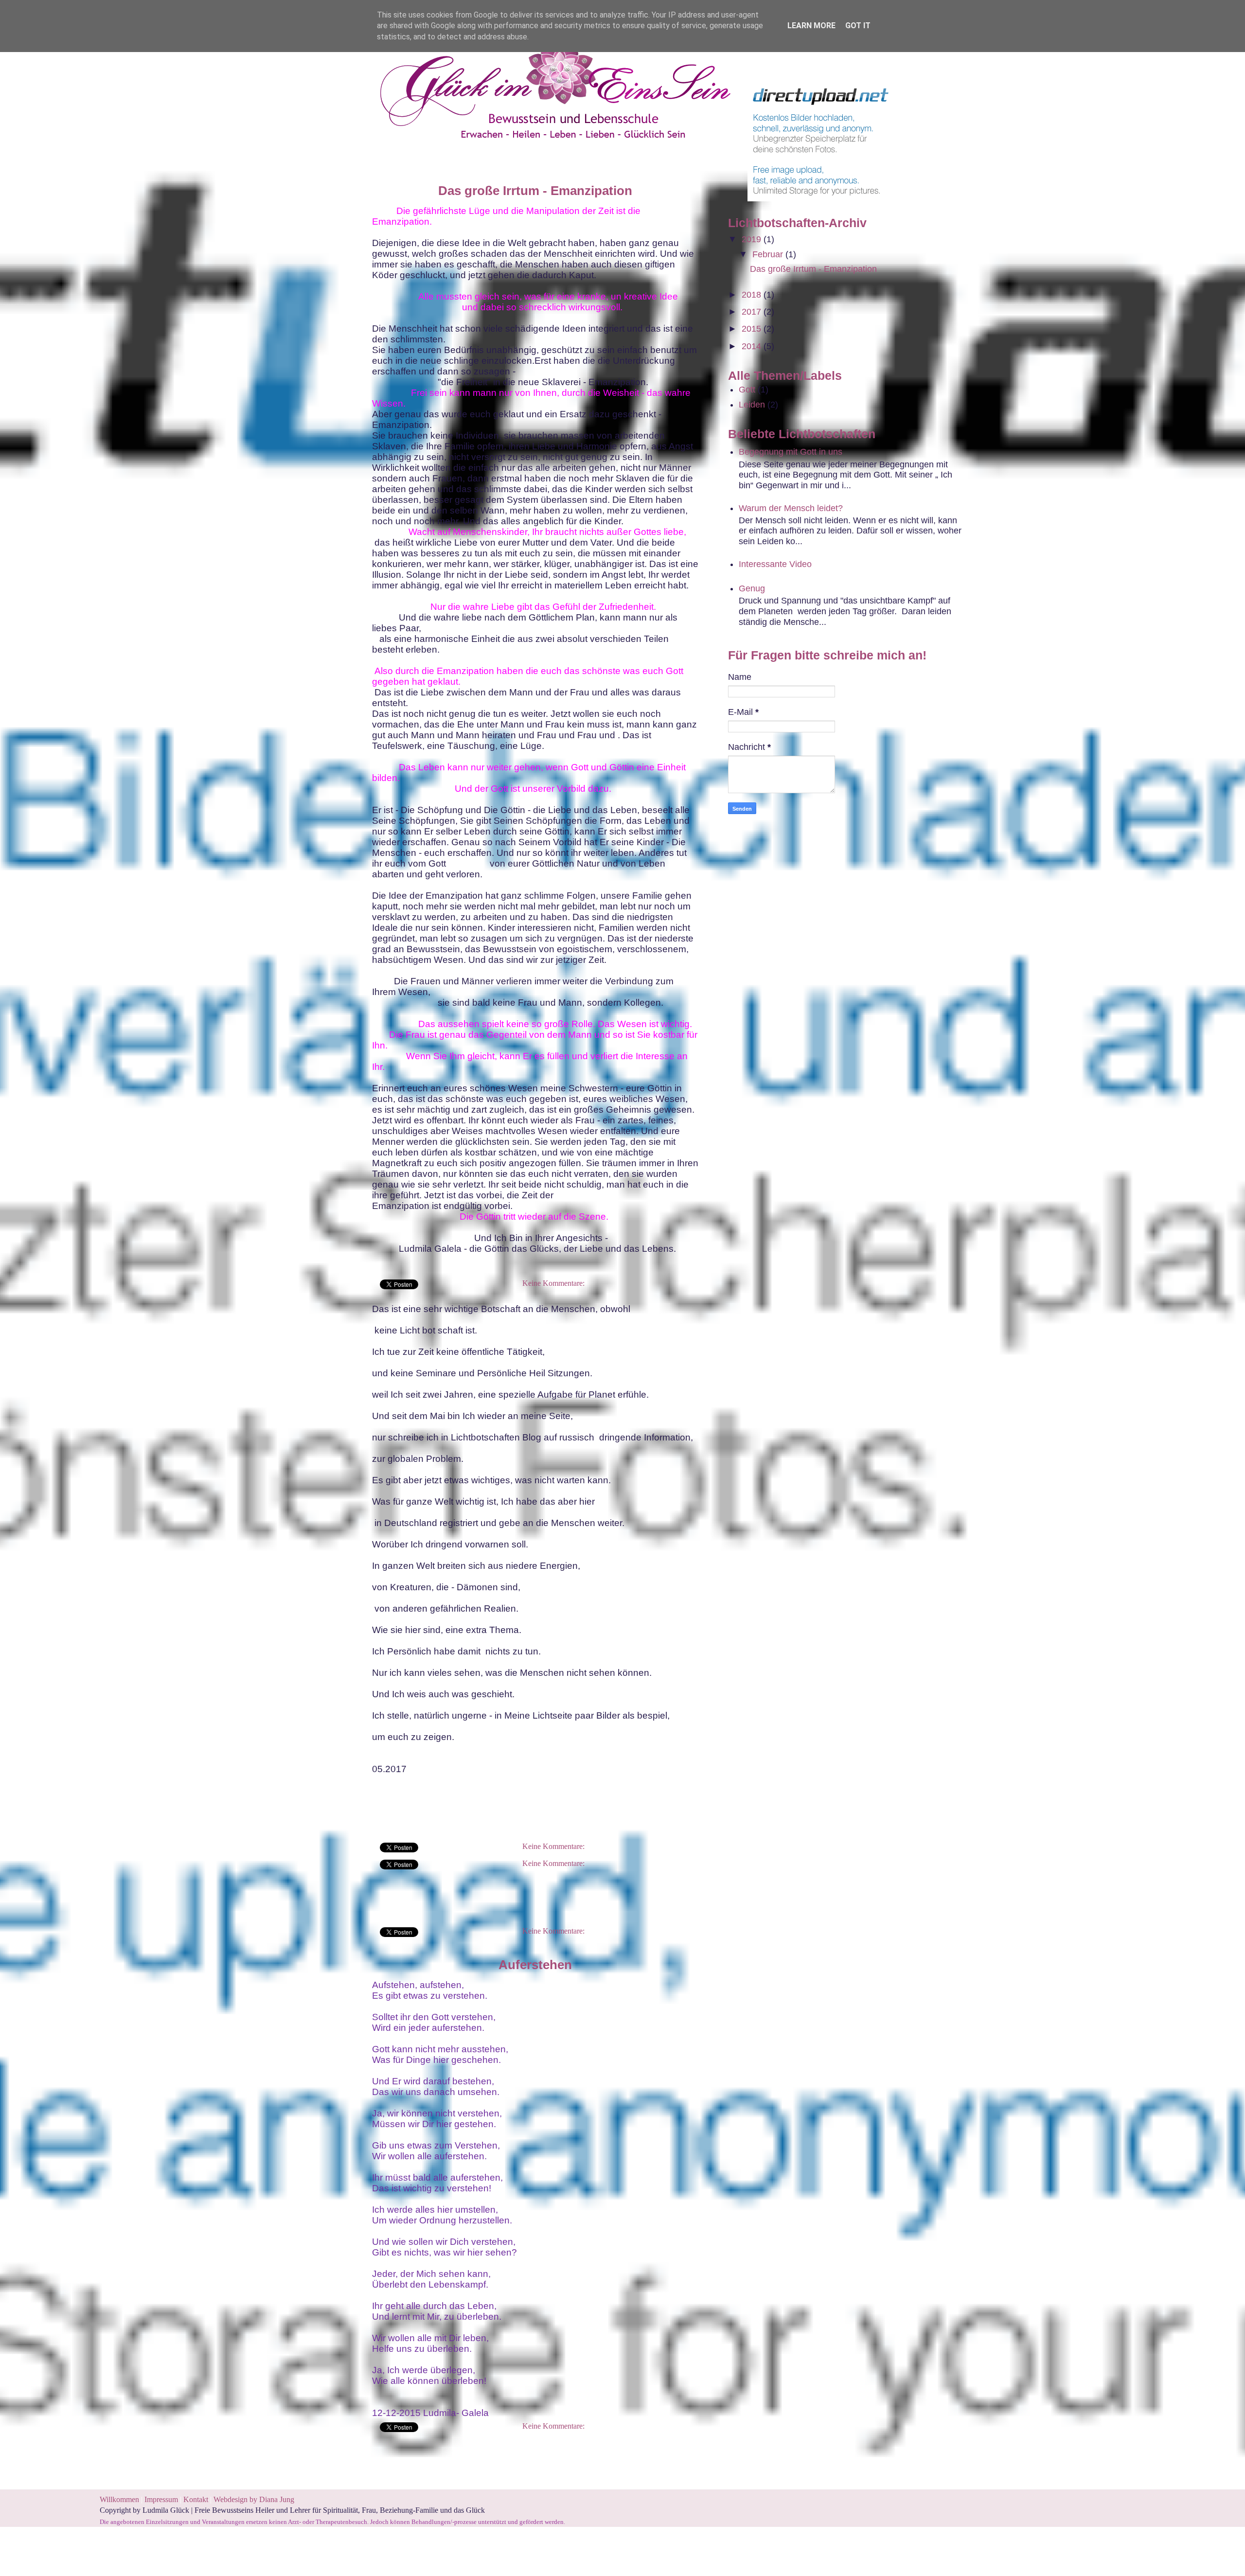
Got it (858, 26)
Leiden (752, 405)
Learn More (811, 26)
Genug (752, 588)
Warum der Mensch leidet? (791, 508)
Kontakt (196, 2499)
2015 (753, 329)
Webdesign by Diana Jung (254, 2499)
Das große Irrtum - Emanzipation (535, 191)
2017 (753, 312)
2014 (753, 346)
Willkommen (119, 2499)
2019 (753, 239)
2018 (753, 295)
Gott (747, 390)
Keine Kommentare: (553, 1283)
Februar (769, 254)
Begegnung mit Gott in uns (791, 452)
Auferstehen (535, 1965)
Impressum (162, 2499)
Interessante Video (775, 564)
